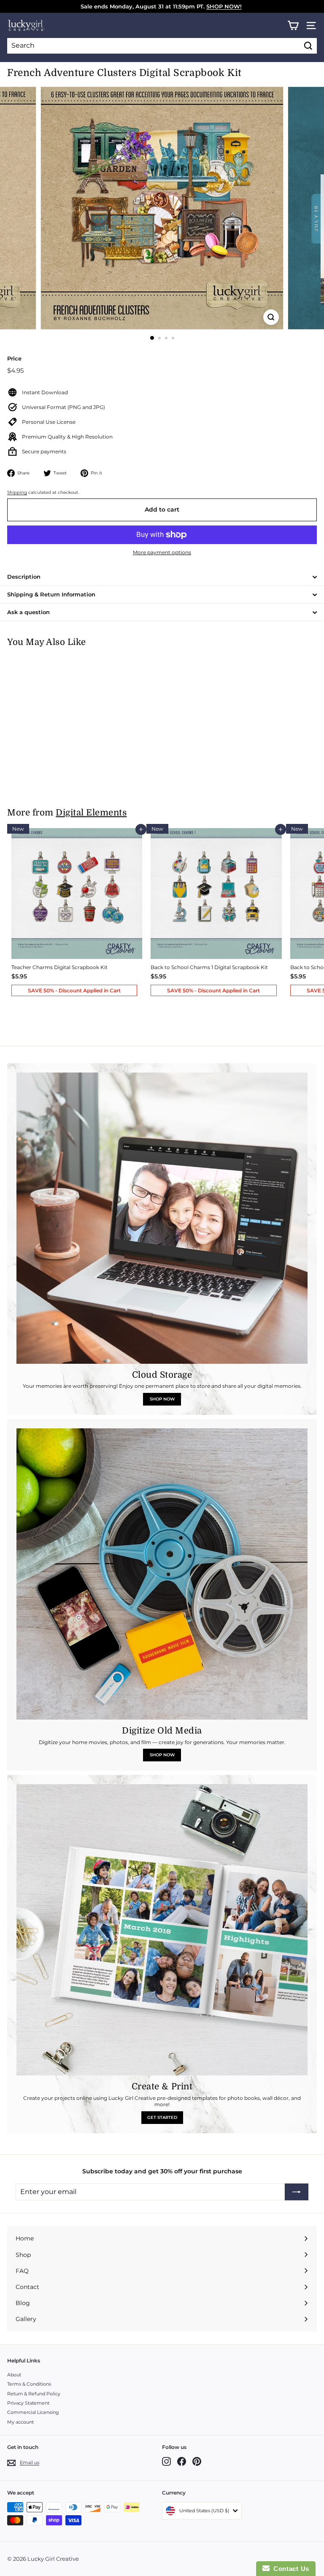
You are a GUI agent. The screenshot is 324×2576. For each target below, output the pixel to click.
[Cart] (293, 26)
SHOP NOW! (224, 6)
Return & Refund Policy (34, 2394)
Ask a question (28, 612)
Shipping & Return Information (51, 594)
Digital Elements (91, 813)
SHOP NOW (162, 1399)
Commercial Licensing (33, 2412)
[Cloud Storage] (162, 1218)
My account (20, 2422)
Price (14, 358)
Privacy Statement (28, 2403)
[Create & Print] (162, 1930)
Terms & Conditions (29, 2384)
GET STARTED (162, 2117)
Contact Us (289, 2569)
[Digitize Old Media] (162, 1574)
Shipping (17, 492)
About (14, 2375)
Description (24, 577)
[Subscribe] (297, 2192)
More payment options (162, 552)
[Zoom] (271, 317)
